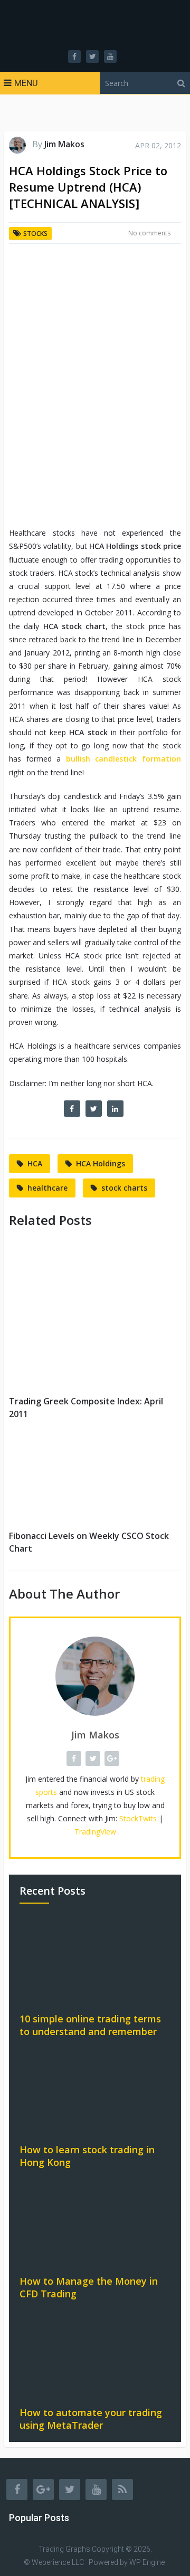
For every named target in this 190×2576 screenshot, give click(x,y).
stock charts (124, 1188)
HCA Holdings (101, 1163)
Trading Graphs (64, 2549)
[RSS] (122, 2489)
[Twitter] (70, 2489)
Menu (26, 83)
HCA (35, 1163)
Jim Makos (64, 144)
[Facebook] (17, 2489)
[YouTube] (96, 2489)
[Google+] (43, 2489)
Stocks (35, 234)
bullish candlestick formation (123, 759)
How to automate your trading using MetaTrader (91, 2419)
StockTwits (138, 1818)
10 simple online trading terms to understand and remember (90, 2025)
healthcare (47, 1188)
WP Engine (147, 2562)
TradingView (95, 1832)
